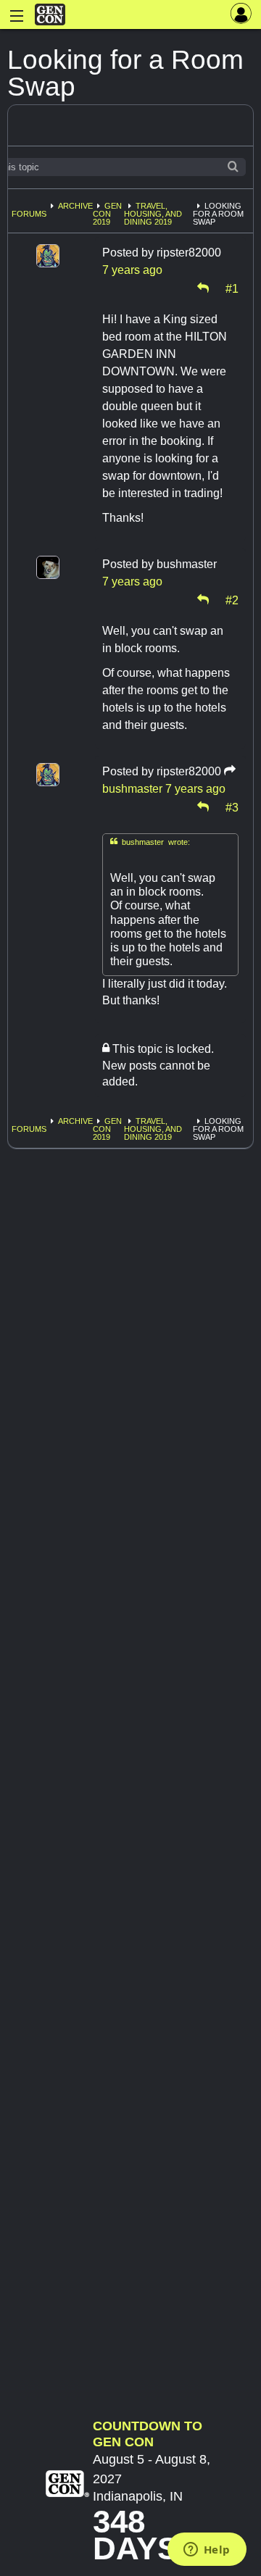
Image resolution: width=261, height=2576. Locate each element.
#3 (232, 806)
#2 (232, 599)
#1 (232, 288)
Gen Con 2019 (107, 214)
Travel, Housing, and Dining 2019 (153, 214)
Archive (75, 206)
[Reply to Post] (203, 288)
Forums (29, 214)
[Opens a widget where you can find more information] (207, 2551)
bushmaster (132, 789)
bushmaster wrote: (150, 842)
